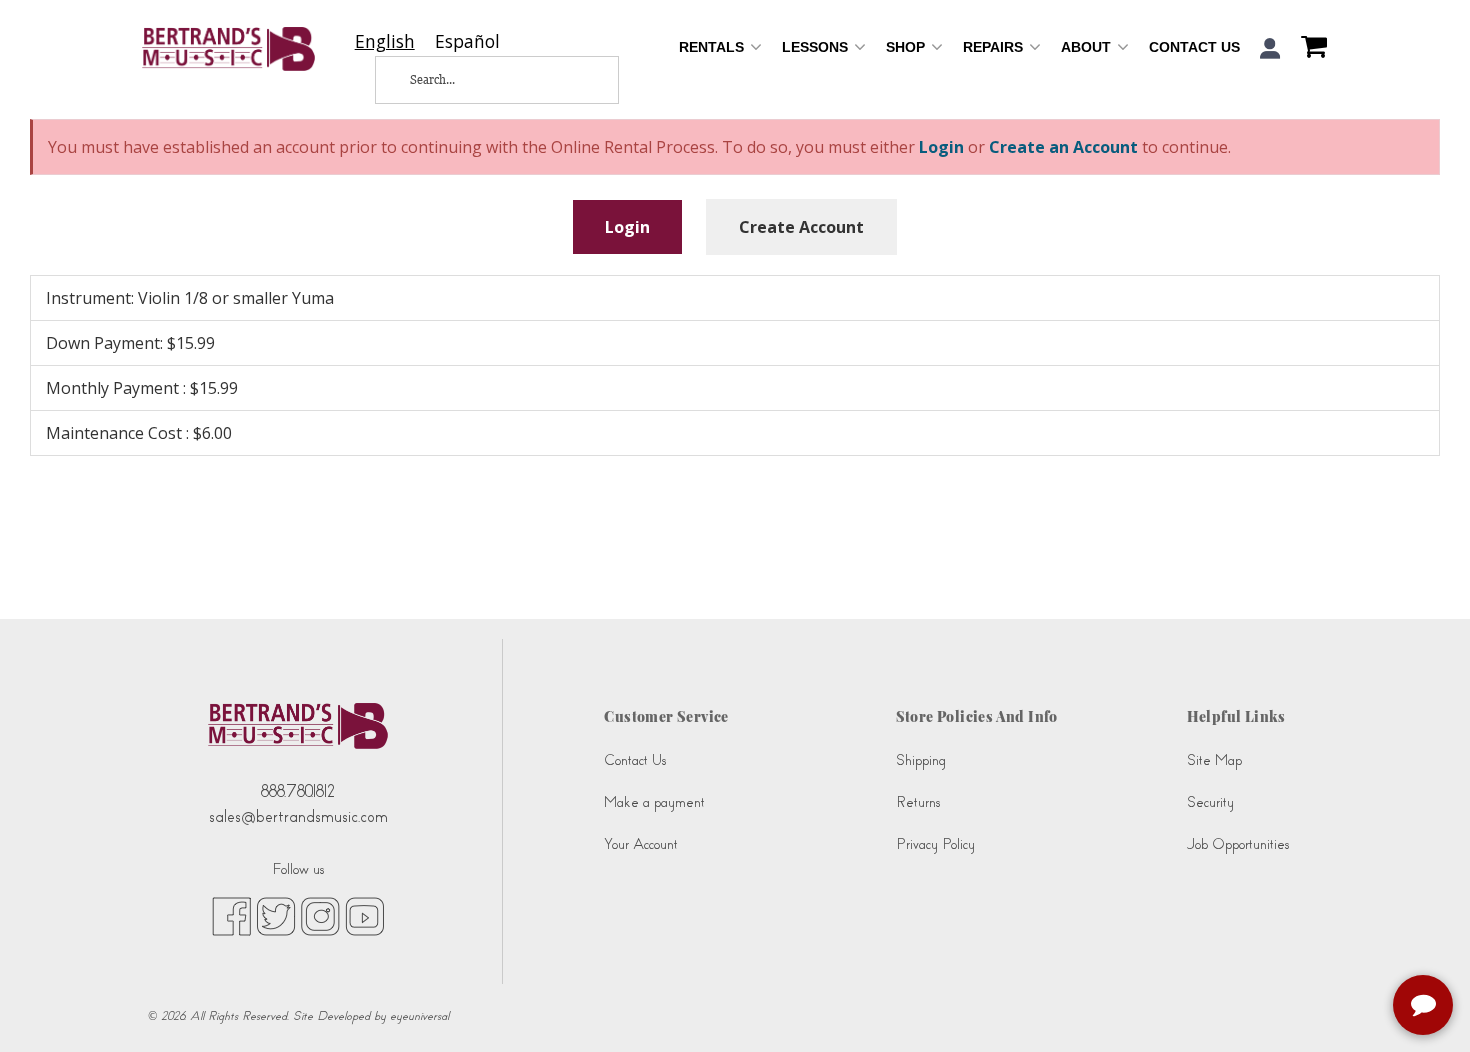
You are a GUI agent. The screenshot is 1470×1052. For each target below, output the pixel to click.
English (385, 41)
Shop (907, 47)
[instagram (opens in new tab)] (320, 916)
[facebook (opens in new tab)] (231, 916)
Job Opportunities (1238, 844)
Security (1210, 802)
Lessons (817, 47)
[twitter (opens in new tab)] (276, 916)
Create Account (801, 227)
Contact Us (1194, 47)
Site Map (1214, 760)
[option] (467, 41)
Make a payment (654, 802)
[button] (1270, 48)
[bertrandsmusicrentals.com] (228, 49)
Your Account (641, 844)
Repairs (995, 47)
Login (627, 227)
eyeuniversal (419, 1016)
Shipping (921, 760)
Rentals (713, 47)
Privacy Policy (935, 844)
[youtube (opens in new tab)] (364, 916)
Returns (918, 802)
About (1088, 47)
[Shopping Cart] (1309, 49)
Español (467, 41)
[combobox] (385, 41)
